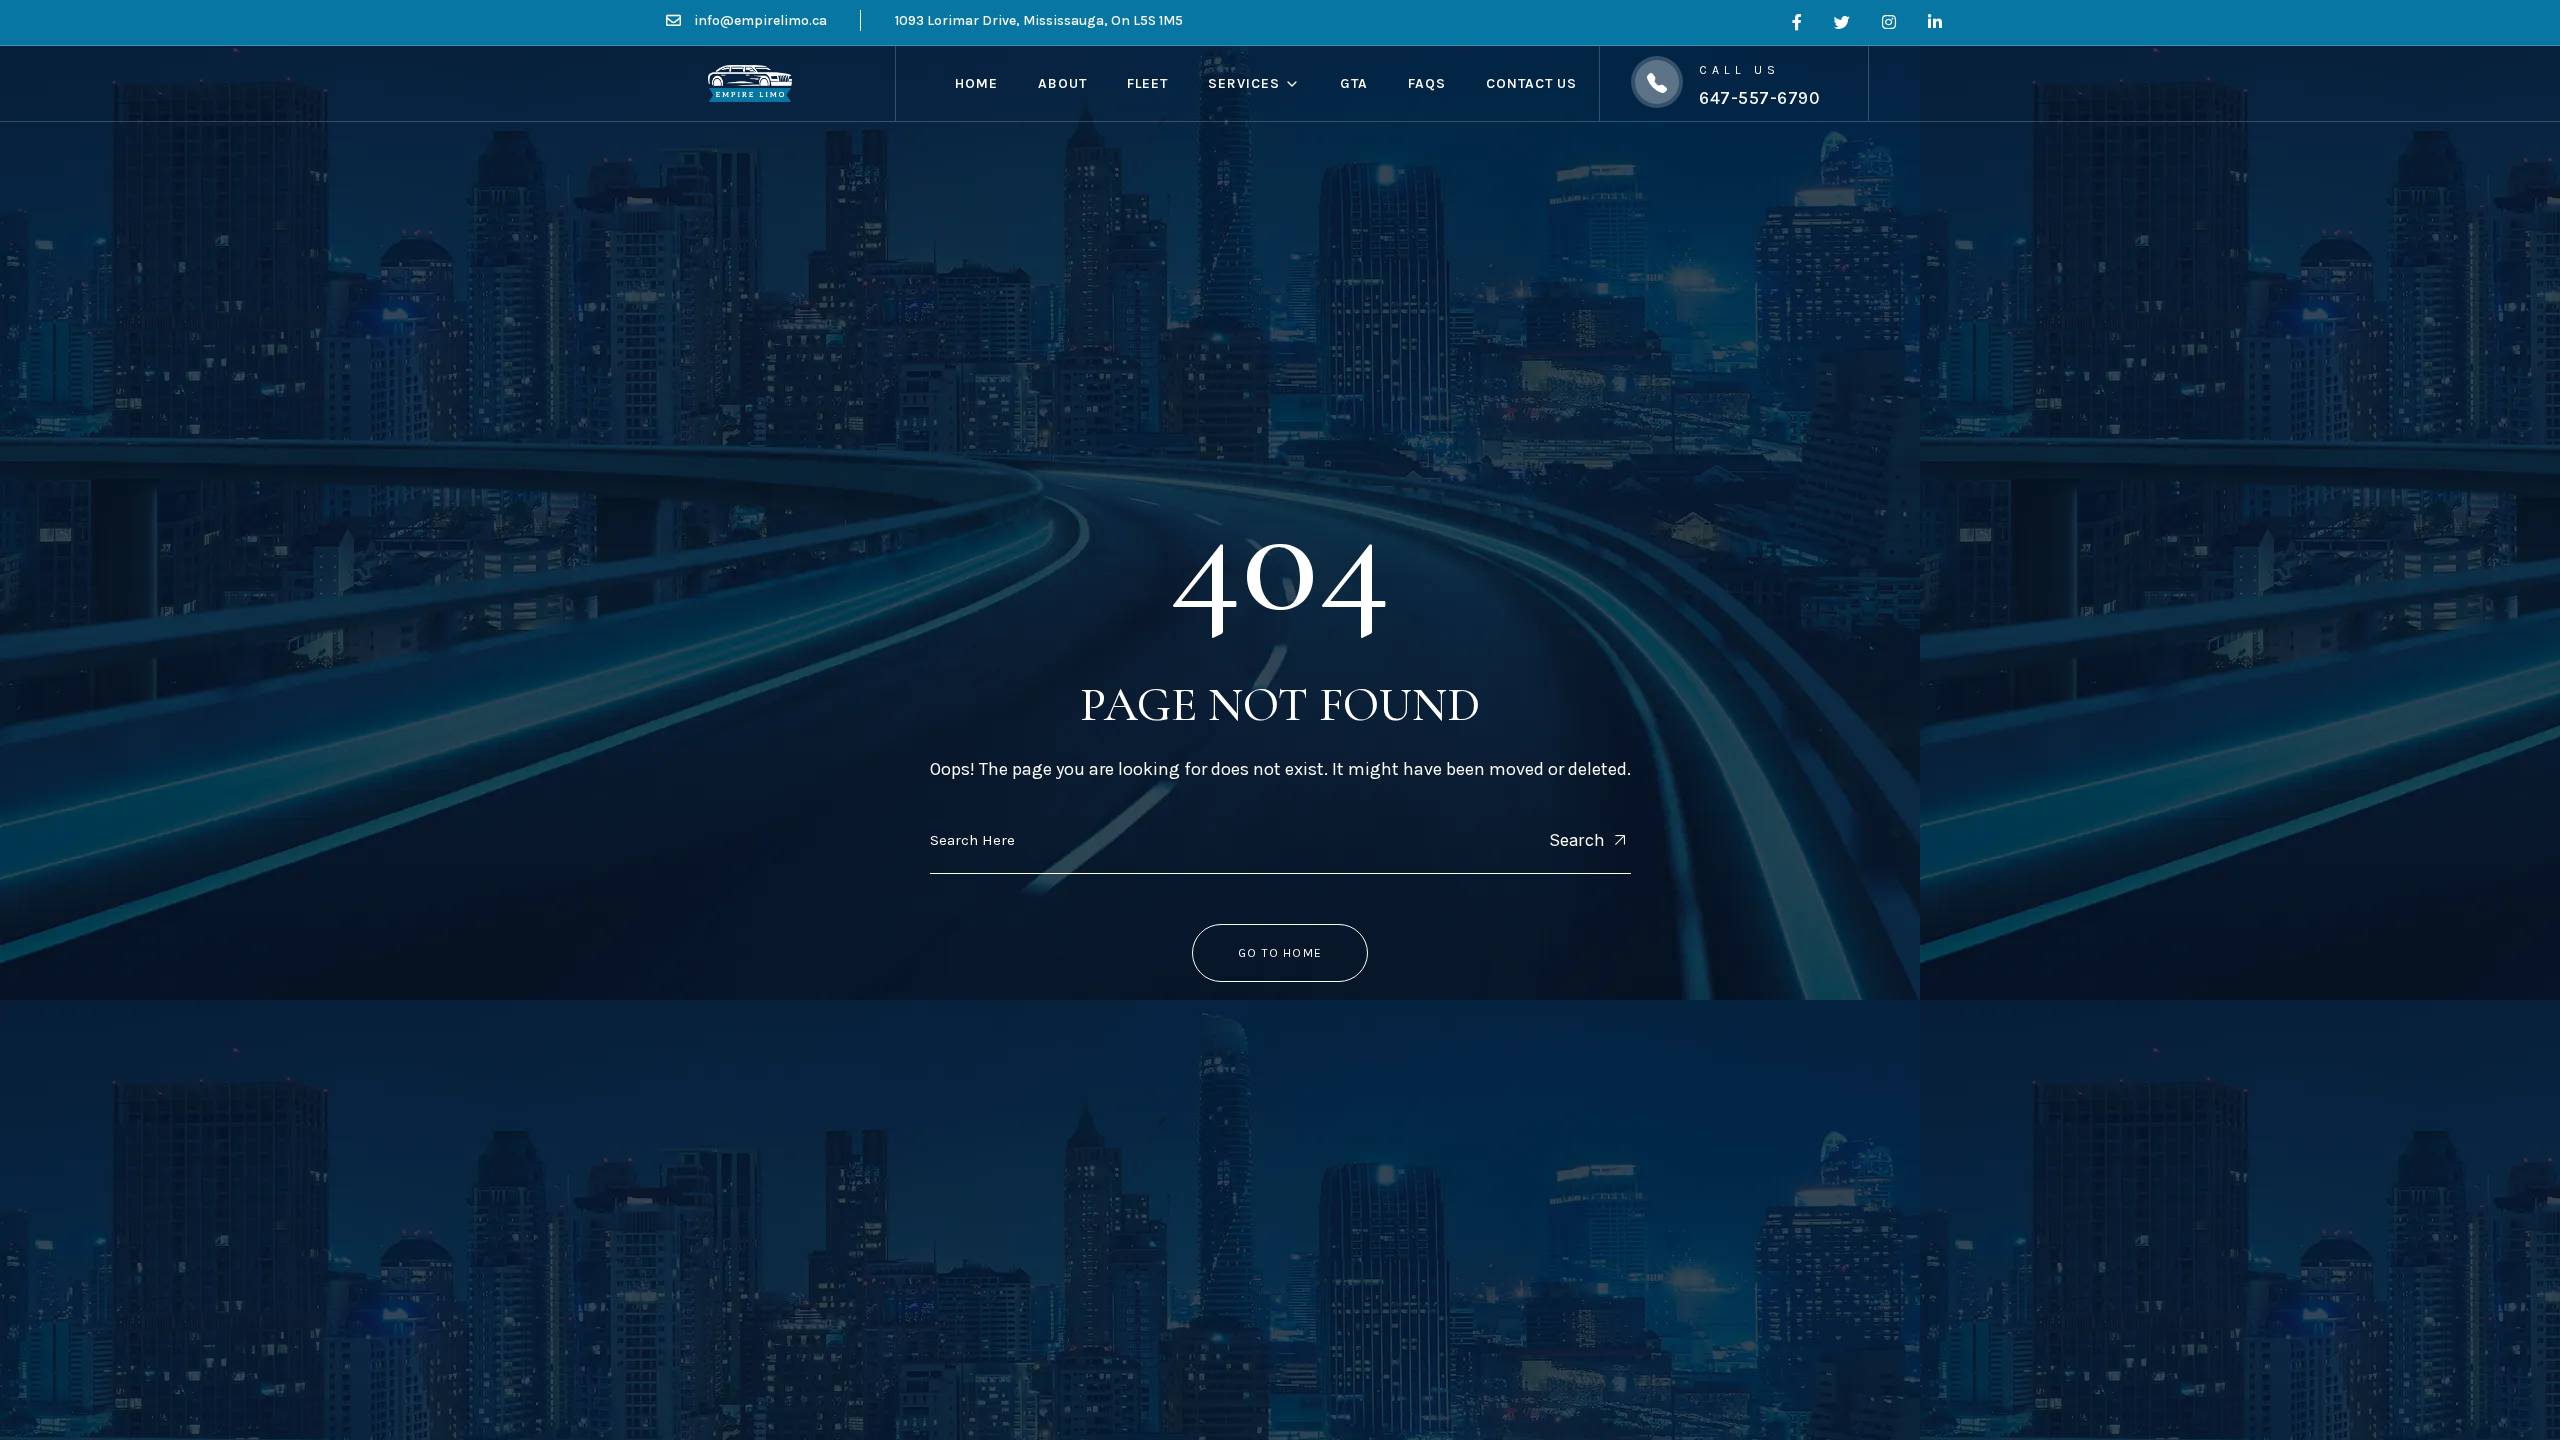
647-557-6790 (1759, 98)
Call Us (1739, 70)
